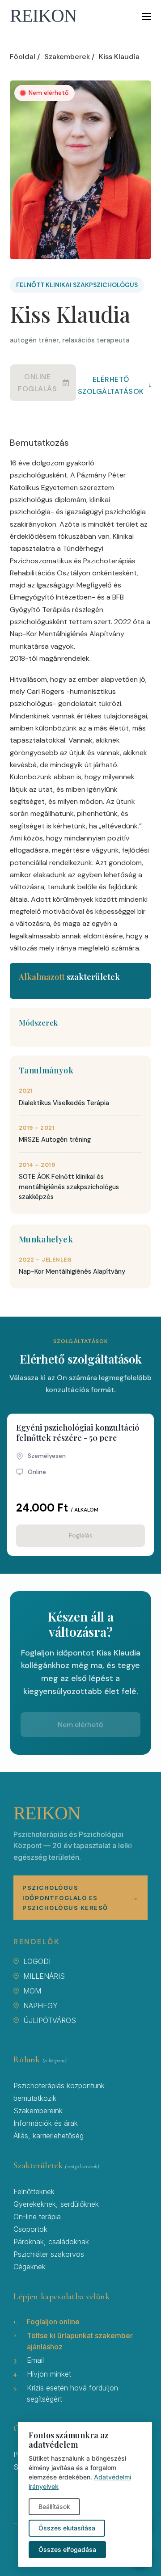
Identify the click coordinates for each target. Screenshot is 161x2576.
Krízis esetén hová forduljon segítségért (72, 2393)
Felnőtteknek (34, 2192)
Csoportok (30, 2229)
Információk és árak (46, 2123)
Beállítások (54, 2506)
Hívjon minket (49, 2374)
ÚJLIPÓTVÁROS (50, 2020)
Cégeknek (30, 2267)
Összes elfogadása (67, 2549)
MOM (32, 1991)
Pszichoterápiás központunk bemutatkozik (59, 2092)
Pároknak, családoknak (51, 2242)
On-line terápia (37, 2217)
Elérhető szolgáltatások (114, 385)
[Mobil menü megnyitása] (147, 17)
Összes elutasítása (67, 2528)
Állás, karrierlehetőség (49, 2136)
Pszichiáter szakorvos (49, 2254)
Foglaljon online (53, 2322)
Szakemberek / (69, 57)
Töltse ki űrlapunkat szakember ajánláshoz (80, 2341)
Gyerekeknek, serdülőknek (56, 2204)
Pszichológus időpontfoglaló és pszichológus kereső (80, 1897)
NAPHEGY (40, 2006)
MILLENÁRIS (44, 1976)
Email (35, 2360)
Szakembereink (38, 2111)
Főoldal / (25, 57)
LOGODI (37, 1961)
